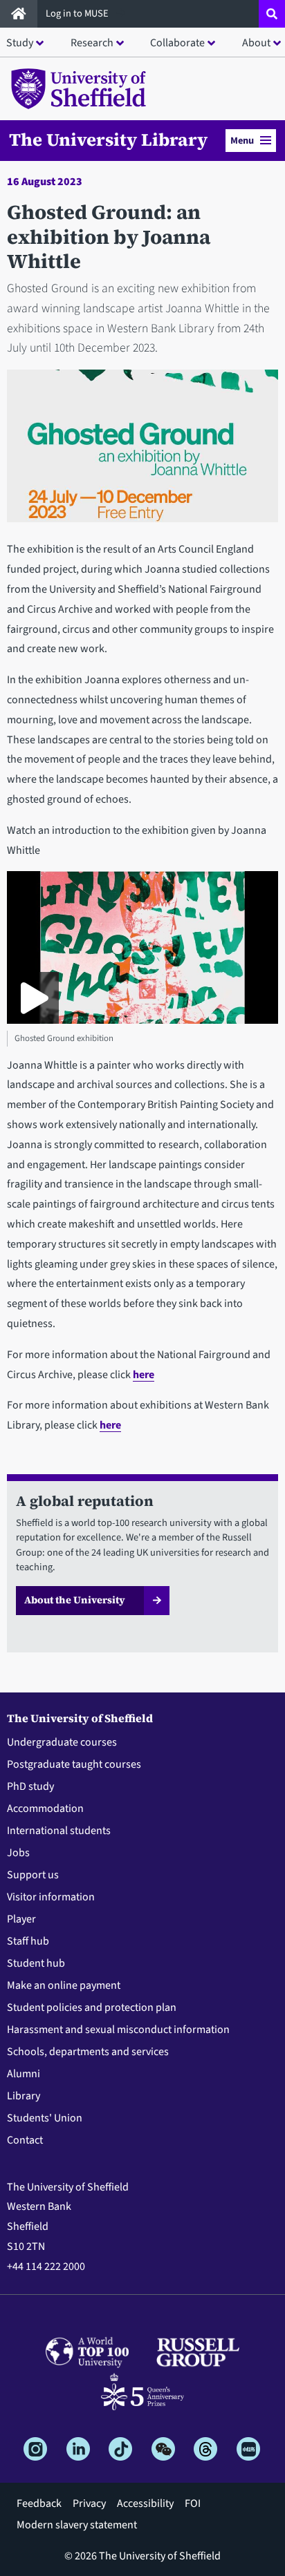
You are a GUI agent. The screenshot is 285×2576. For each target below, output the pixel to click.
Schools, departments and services (88, 2052)
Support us (33, 1875)
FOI (193, 2503)
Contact (25, 2140)
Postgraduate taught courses (74, 1764)
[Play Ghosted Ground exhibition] (33, 998)
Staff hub (28, 1941)
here (144, 1375)
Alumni (24, 2074)
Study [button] (20, 43)
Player (21, 1919)
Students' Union (45, 2118)
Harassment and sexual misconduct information (118, 2030)
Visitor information (51, 1897)
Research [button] (92, 43)
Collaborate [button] (177, 43)
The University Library (108, 140)
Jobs (18, 1853)
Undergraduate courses (62, 1742)
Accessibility (145, 2503)
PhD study (30, 1786)
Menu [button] (242, 141)
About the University (75, 1600)
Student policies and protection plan (92, 2007)
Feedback (39, 2503)
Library (24, 2096)
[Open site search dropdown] (272, 14)
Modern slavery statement (77, 2525)
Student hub (36, 1963)
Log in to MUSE (78, 13)
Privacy (89, 2503)
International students (59, 1831)
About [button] (256, 43)
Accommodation (45, 1809)
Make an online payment (64, 1985)
